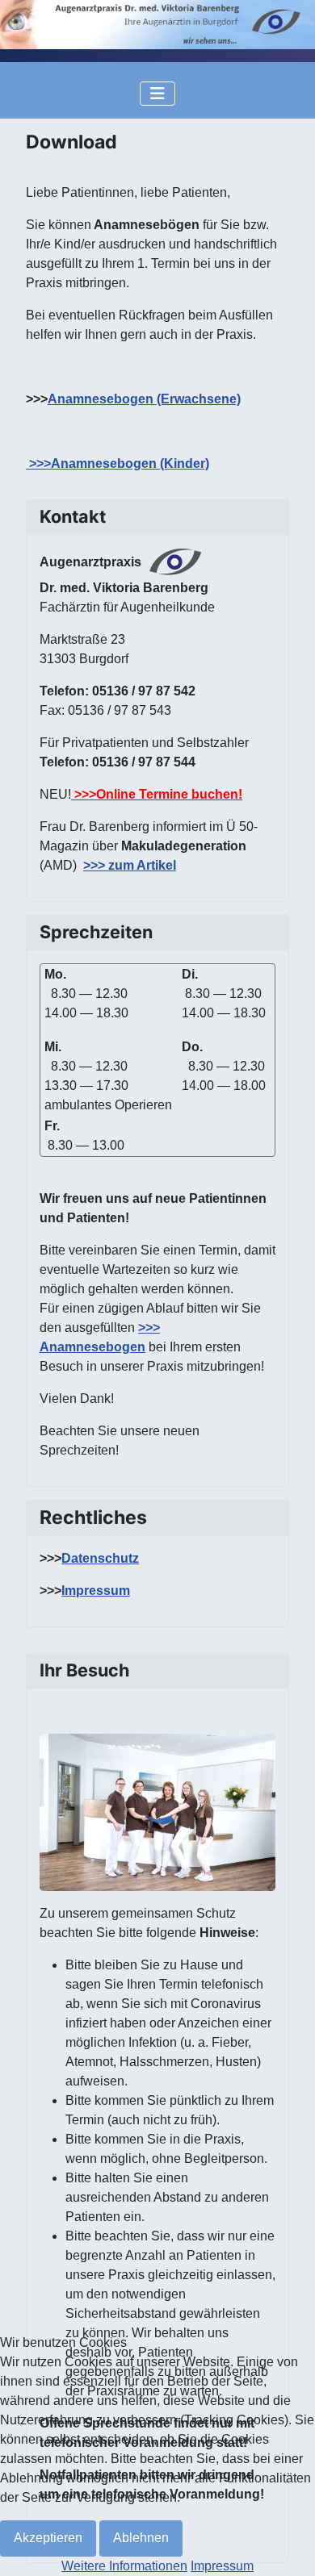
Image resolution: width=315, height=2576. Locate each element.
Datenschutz (100, 1558)
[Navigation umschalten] (157, 94)
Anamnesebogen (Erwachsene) (144, 399)
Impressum (96, 1591)
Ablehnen (141, 2538)
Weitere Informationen (124, 2566)
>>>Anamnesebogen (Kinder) (118, 463)
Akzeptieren (48, 2538)
